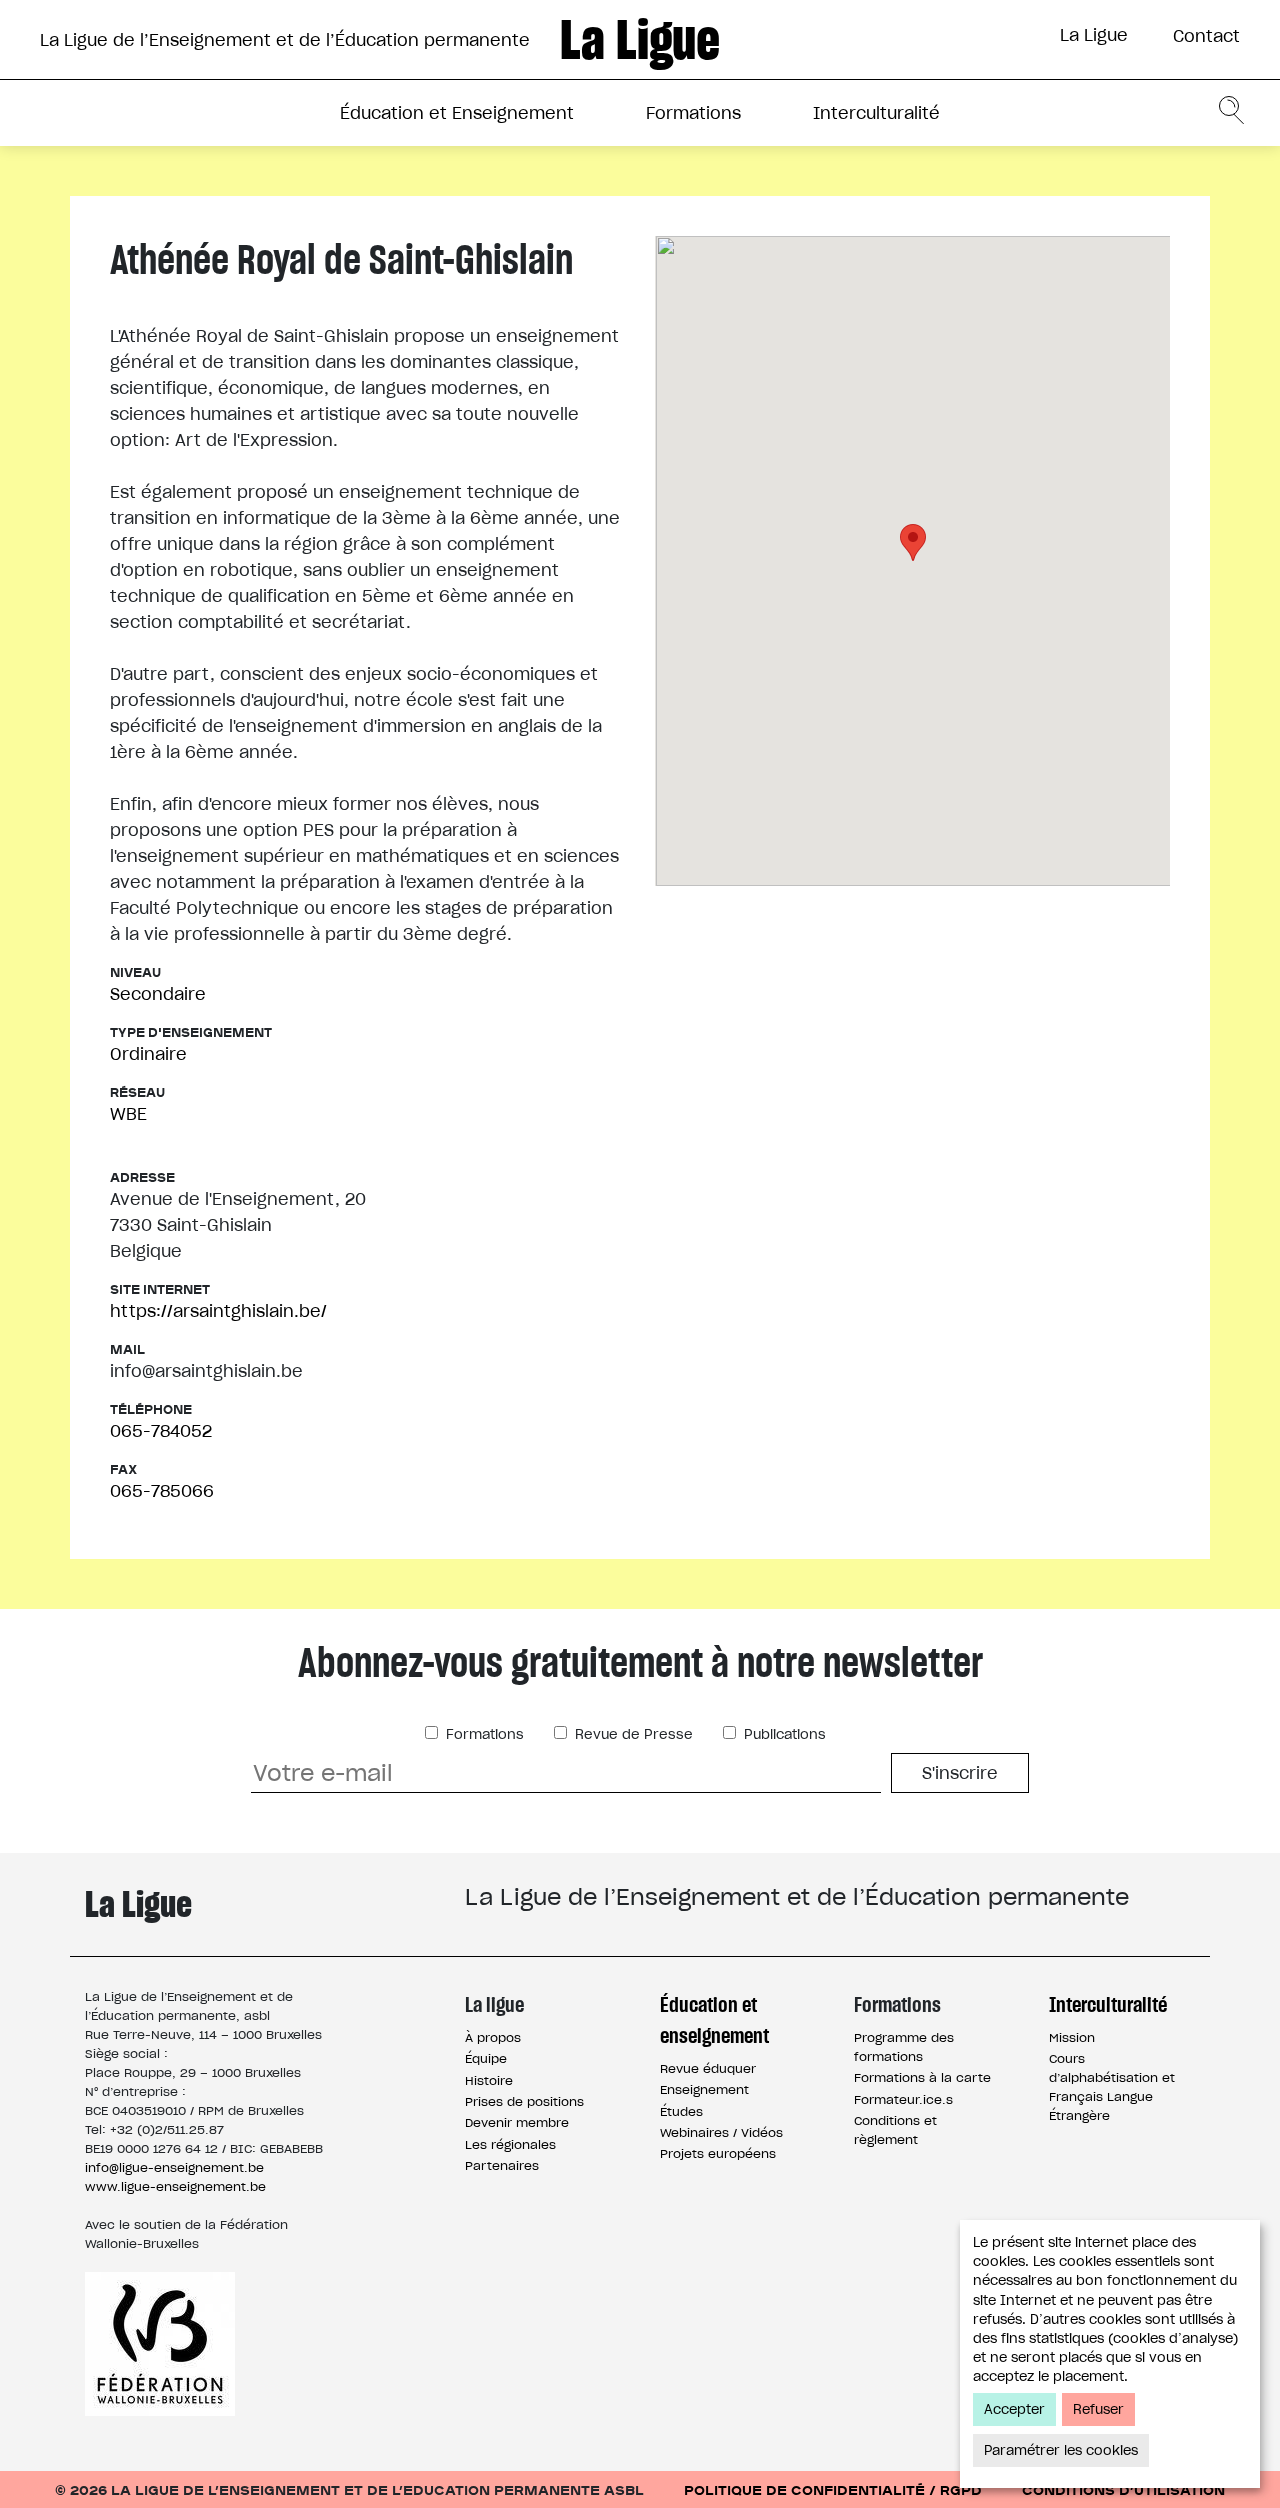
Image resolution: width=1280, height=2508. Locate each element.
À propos (493, 2037)
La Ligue (1094, 35)
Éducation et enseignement (714, 2020)
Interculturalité (876, 113)
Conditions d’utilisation (1123, 2489)
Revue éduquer (708, 2068)
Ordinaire (148, 1054)
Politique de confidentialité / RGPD (833, 2489)
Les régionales (510, 2144)
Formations (693, 113)
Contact (1206, 36)
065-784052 (161, 1431)
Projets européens (718, 2153)
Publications (783, 1734)
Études (681, 2111)
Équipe (486, 2058)
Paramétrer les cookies (1061, 2450)
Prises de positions (524, 2101)
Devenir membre (517, 2122)
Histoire (489, 2080)
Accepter (1014, 2409)
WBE (128, 1114)
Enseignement (704, 2089)
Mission (1072, 2037)
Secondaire (158, 994)
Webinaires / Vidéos (721, 2132)
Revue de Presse (632, 1734)
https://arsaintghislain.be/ (218, 1311)
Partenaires (502, 2165)
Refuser (1098, 2409)
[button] (913, 542)
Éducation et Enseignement (457, 113)
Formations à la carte (922, 2077)
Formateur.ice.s (903, 2099)
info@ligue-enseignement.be (174, 2167)
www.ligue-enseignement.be (175, 2186)
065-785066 (162, 1491)
